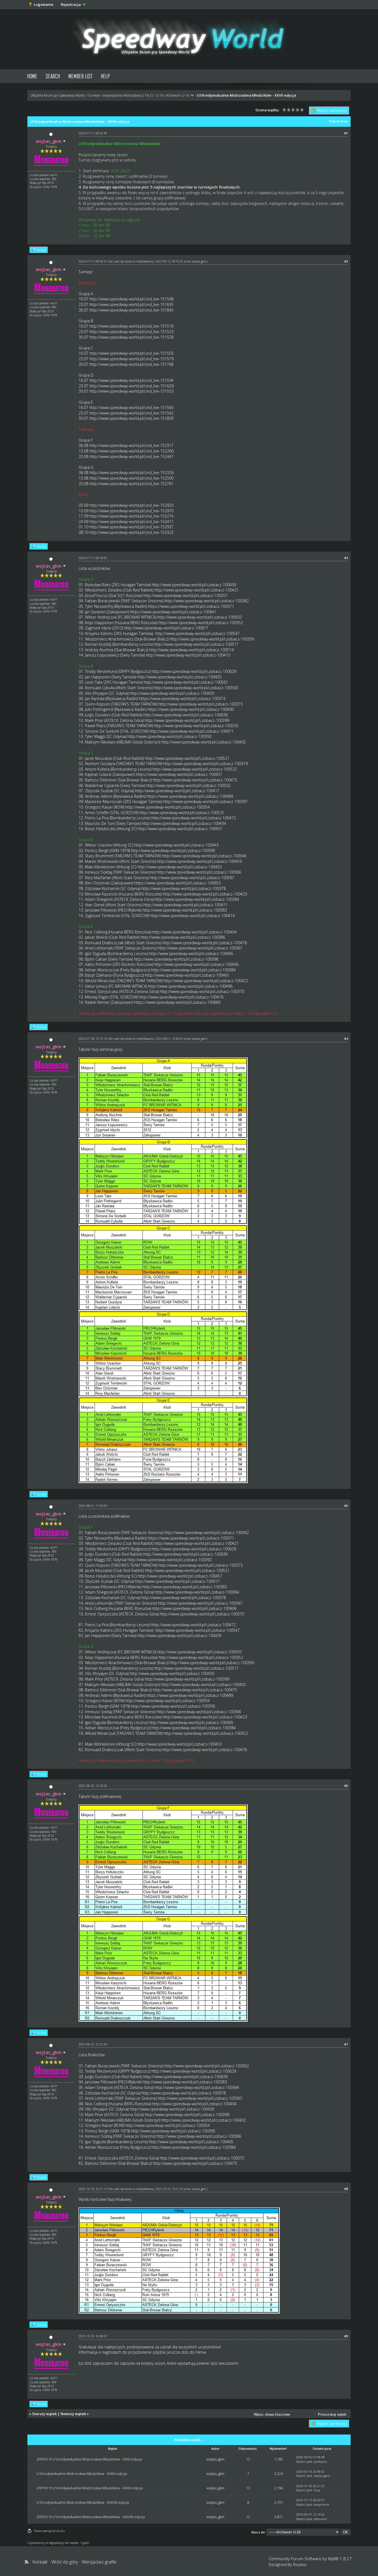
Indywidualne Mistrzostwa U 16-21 (128, 95)
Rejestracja (71, 4)
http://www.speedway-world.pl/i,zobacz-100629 (194, 671)
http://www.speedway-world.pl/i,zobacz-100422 (206, 981)
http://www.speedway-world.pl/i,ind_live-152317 (131, 445)
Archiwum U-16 (178, 95)
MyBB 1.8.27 (340, 2559)
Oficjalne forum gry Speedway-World (57, 95)
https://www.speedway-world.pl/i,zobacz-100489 (190, 796)
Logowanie (44, 4)
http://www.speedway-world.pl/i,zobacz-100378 (184, 888)
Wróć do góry (65, 2562)
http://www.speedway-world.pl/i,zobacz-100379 (205, 764)
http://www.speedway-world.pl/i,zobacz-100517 (196, 644)
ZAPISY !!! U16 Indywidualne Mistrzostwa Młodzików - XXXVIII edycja (91, 2517)
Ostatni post (304, 2462)
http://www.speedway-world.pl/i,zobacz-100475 (195, 780)
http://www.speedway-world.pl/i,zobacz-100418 (181, 997)
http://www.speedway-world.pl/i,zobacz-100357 (186, 595)
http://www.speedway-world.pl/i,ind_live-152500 (131, 478)
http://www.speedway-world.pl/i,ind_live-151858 (131, 418)
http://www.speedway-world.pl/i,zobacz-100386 (183, 937)
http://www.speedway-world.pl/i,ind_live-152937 (131, 527)
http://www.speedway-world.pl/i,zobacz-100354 (168, 807)
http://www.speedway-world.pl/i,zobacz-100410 (188, 655)
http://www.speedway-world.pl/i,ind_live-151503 (131, 353)
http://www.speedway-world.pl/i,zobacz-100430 (172, 693)
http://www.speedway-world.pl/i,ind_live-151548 (131, 299)
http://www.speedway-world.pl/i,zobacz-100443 (176, 845)
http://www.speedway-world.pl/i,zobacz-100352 (201, 623)
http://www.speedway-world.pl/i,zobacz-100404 (194, 932)
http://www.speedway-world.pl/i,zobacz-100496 (190, 986)
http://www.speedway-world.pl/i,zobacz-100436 (196, 964)
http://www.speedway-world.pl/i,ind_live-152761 (131, 484)
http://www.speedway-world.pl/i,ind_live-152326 (131, 473)
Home (32, 76)
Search (53, 76)
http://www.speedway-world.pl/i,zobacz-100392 (169, 736)
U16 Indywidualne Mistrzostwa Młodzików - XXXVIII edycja (83, 2502)
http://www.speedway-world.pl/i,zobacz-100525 (182, 813)
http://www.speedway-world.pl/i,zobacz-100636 (186, 715)
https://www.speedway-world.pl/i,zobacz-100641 (173, 612)
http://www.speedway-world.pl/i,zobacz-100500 (196, 688)
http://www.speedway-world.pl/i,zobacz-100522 (195, 769)
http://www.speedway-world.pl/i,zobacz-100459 (199, 861)
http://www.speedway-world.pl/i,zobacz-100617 (166, 628)
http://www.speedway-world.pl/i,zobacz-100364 (197, 899)
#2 (346, 261)
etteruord (320, 2519)
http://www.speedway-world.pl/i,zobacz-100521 (187, 758)
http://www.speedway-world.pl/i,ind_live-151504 (131, 380)
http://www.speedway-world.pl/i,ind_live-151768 (131, 364)
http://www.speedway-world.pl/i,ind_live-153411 (131, 522)
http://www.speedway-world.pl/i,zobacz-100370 (202, 991)
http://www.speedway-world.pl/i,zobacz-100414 (192, 916)
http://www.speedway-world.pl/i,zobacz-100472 (194, 818)
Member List (80, 76)
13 (248, 2488)
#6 (346, 1786)
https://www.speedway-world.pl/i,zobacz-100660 (177, 1002)
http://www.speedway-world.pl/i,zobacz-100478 (205, 943)
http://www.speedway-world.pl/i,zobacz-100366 (199, 872)
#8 (346, 2189)
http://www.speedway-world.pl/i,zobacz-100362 (207, 601)
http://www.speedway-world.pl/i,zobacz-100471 (191, 731)
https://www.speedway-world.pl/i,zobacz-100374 (182, 698)
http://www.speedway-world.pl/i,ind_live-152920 (131, 505)
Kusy (317, 2490)
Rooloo (300, 2564)
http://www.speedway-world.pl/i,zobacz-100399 (187, 720)
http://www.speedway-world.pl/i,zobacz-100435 (179, 677)
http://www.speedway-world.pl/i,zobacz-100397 (205, 801)
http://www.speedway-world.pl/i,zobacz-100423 (205, 894)
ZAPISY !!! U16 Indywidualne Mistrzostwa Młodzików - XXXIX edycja (90, 2488)
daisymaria (321, 2504)
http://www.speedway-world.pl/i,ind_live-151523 (131, 332)
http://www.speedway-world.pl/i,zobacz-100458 (194, 585)
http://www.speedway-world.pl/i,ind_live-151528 (131, 337)
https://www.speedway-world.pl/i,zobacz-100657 (179, 774)
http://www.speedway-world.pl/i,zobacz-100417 (177, 791)
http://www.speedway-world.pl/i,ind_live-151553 (131, 391)
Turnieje (94, 95)
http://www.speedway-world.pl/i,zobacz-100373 (200, 704)
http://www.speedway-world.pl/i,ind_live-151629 (131, 386)
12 (248, 2459)
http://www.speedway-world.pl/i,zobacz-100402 (204, 742)
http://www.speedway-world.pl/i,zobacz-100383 (185, 910)
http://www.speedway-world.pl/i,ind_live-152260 (131, 451)
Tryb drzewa (338, 121)
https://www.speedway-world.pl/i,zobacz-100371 (191, 606)
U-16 (160, 95)
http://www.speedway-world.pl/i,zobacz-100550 (199, 617)
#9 (346, 2336)
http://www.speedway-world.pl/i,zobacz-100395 (173, 850)
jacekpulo (320, 2462)
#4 (346, 1039)
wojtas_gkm (199, 261)
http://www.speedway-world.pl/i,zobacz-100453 (179, 867)
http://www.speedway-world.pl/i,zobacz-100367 (200, 948)
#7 (346, 2044)
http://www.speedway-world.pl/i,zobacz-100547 (197, 633)
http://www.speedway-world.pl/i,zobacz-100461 (187, 975)
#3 (346, 558)
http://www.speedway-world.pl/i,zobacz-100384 (194, 970)
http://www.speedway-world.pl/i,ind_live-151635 (131, 304)
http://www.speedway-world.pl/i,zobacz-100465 (191, 954)
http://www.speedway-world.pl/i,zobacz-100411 (186, 905)
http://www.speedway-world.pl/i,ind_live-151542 (131, 413)
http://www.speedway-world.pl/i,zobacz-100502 (188, 785)
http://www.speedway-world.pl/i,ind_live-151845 (131, 310)
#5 (346, 1506)
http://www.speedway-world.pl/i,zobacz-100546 (204, 856)
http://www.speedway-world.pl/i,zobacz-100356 (212, 639)
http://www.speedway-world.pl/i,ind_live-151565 (131, 407)
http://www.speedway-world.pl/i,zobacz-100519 (191, 650)
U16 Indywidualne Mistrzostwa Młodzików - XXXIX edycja (82, 2474)
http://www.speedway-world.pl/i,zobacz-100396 (176, 959)
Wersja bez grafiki (99, 2562)
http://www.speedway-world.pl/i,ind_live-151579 (131, 359)
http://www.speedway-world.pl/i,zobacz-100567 (192, 878)
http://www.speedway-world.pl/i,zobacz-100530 (196, 726)
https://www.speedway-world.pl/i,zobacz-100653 (177, 883)
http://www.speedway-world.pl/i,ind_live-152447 (131, 456)
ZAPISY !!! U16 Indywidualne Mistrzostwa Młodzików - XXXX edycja (89, 2459)
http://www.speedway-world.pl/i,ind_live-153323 (131, 532)
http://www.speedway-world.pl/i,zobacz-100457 (180, 829)
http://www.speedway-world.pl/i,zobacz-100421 (197, 590)
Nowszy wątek (73, 2414)
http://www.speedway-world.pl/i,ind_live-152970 (131, 511)
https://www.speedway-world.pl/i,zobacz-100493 (191, 709)
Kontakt (40, 2562)
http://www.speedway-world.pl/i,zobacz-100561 (186, 682)
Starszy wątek (44, 2414)
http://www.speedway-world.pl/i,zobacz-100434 (184, 823)
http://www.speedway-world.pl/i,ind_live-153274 (131, 516)
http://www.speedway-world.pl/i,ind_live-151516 (131, 326)
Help (105, 76)
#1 (346, 133)
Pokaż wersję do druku (50, 2531)
